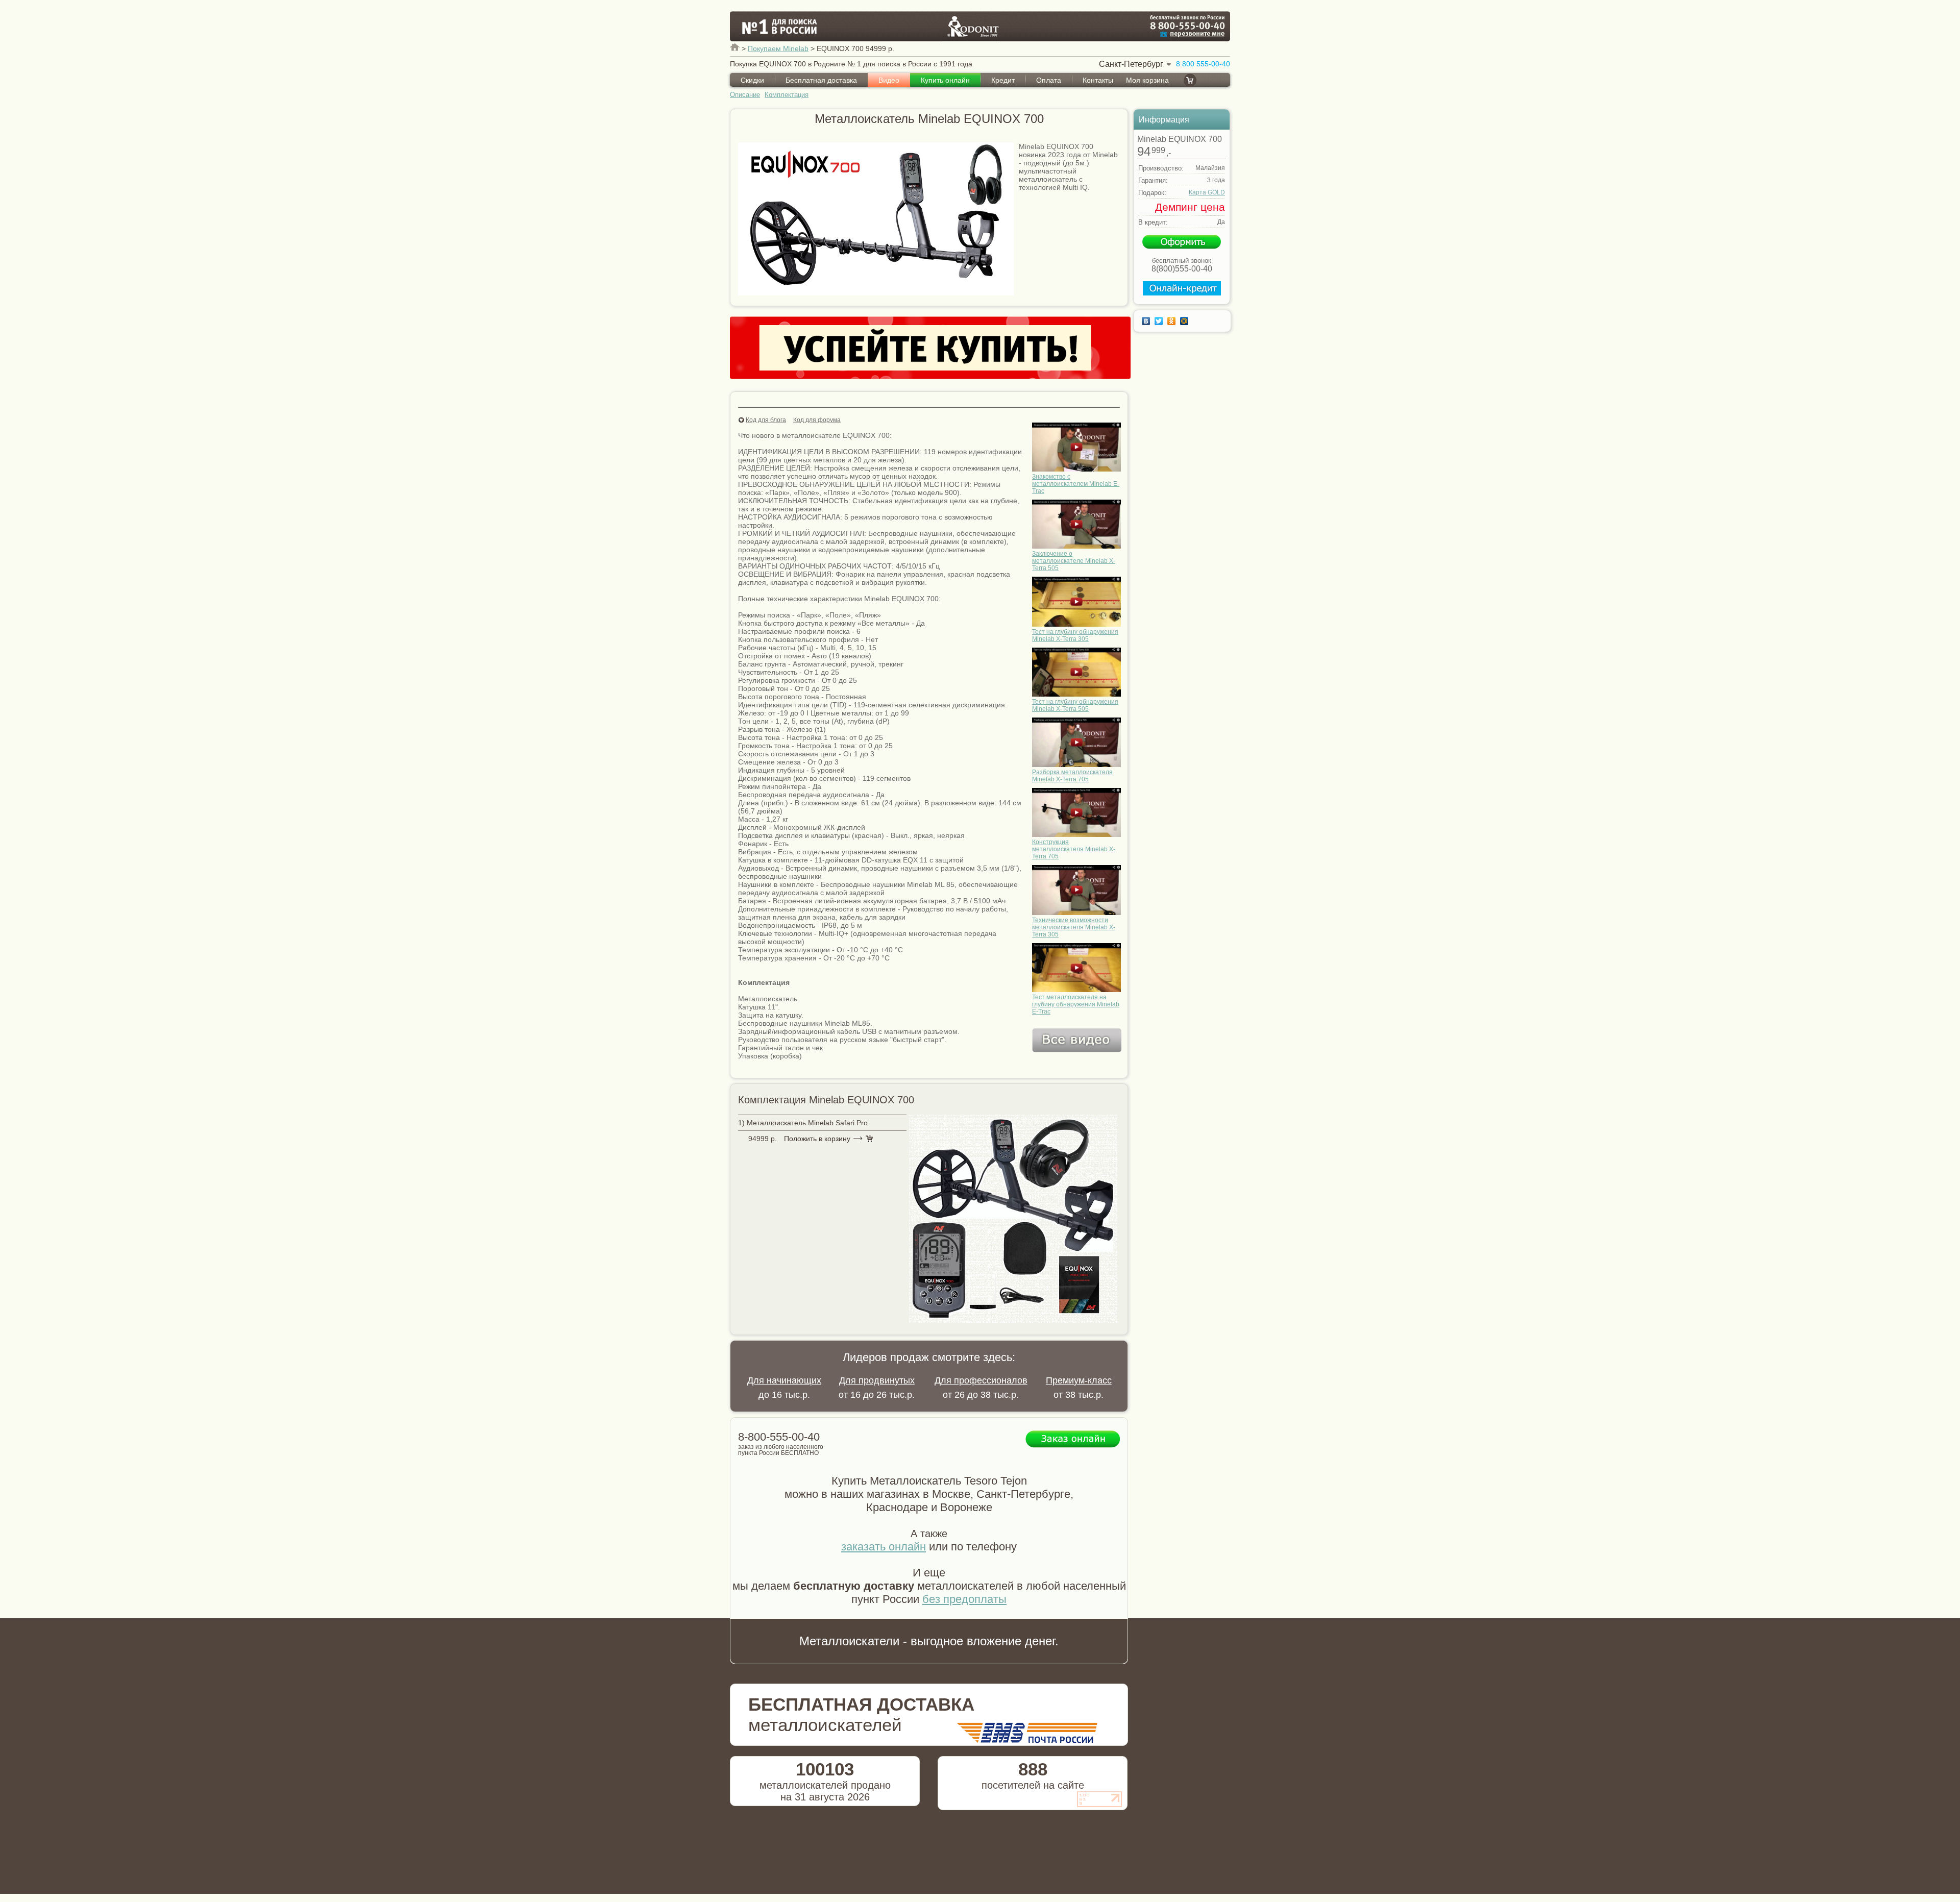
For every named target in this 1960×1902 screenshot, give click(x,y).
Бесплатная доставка (821, 80)
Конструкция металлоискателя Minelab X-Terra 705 (1074, 849)
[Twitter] (1160, 321)
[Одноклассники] (1173, 321)
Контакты (1098, 80)
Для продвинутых (877, 1380)
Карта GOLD (1207, 192)
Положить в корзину (817, 1139)
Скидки (752, 80)
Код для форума (817, 420)
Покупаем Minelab (778, 48)
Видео (889, 80)
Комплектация (787, 95)
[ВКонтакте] (1147, 321)
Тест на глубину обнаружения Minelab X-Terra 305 (1075, 635)
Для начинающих (784, 1380)
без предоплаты (964, 1599)
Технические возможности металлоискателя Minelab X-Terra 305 (1074, 927)
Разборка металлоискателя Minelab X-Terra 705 (1072, 776)
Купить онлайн (945, 80)
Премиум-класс (1079, 1380)
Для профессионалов (981, 1380)
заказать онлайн (884, 1547)
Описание (745, 95)
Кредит (1003, 80)
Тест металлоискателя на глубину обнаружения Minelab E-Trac (1076, 1004)
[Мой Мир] (1185, 321)
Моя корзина (1147, 80)
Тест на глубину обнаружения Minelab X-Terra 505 (1075, 705)
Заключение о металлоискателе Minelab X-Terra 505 (1074, 561)
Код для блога (766, 420)
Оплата (1049, 80)
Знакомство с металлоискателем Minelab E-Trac (1076, 484)
